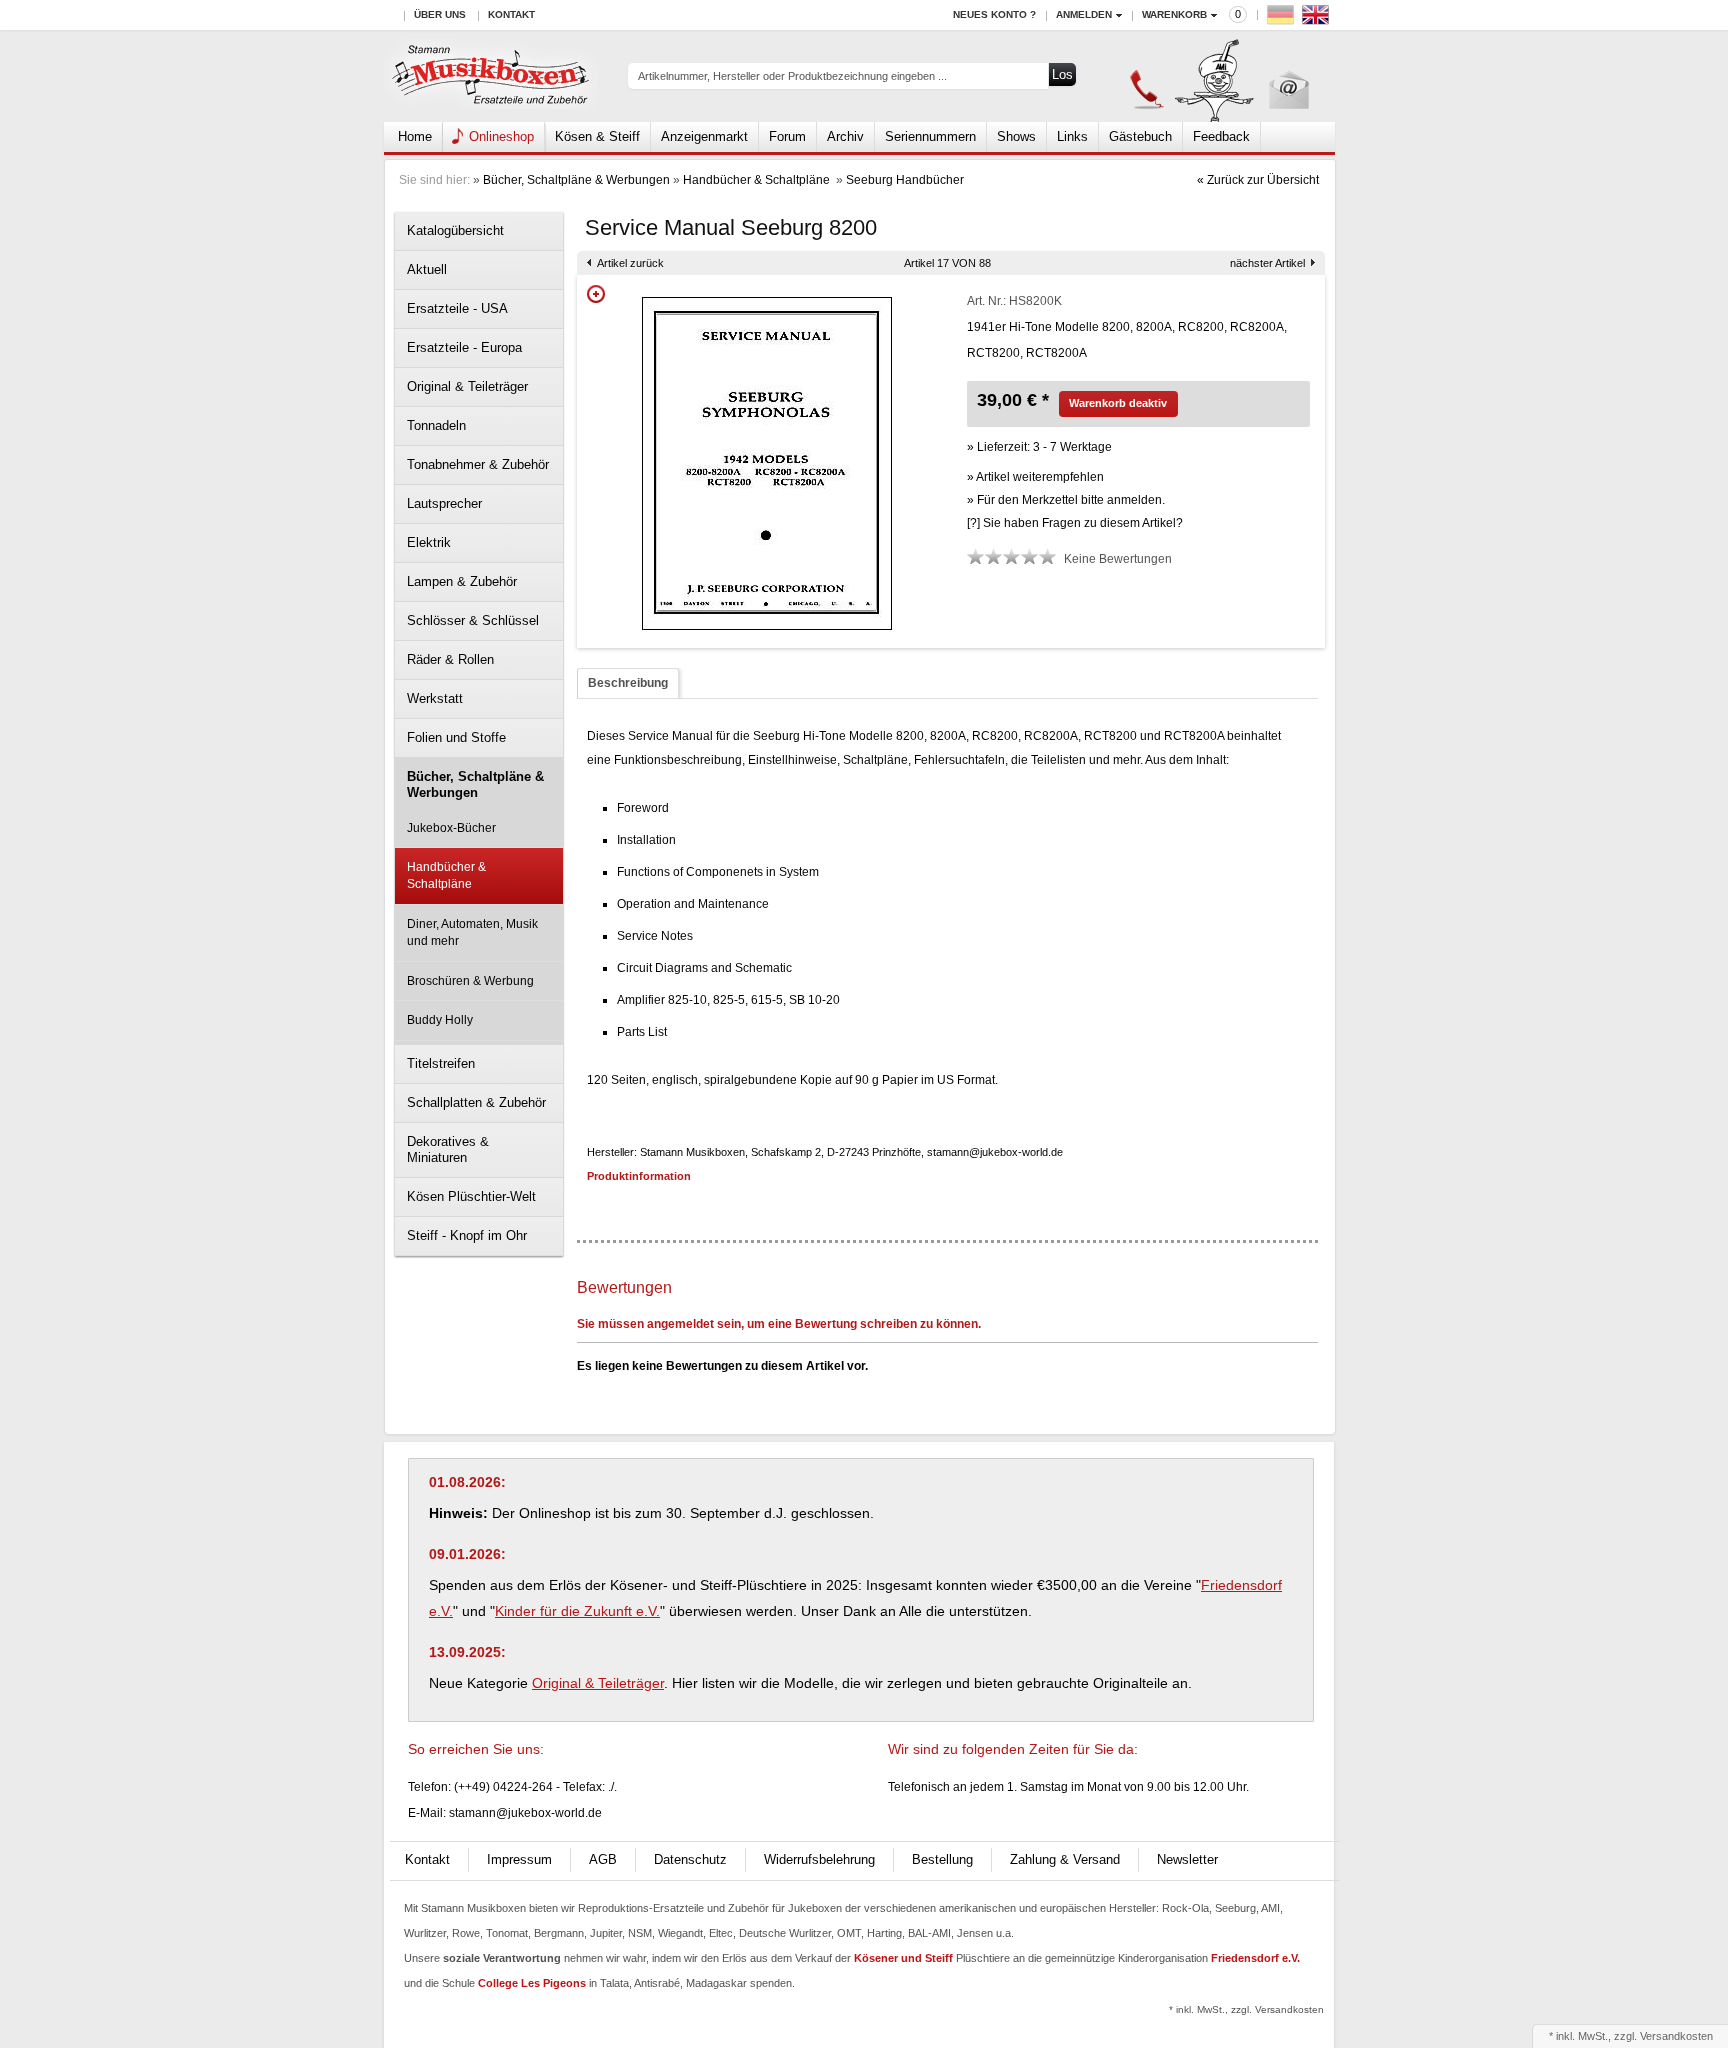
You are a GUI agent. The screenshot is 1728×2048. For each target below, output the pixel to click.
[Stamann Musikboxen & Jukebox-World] (491, 76)
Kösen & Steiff (597, 136)
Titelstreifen (441, 1063)
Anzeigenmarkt (704, 136)
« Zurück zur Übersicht (1258, 180)
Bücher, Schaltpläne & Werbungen (576, 180)
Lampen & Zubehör (462, 581)
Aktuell (427, 269)
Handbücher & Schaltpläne (758, 180)
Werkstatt (435, 698)
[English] (1318, 19)
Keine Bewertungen (1118, 559)
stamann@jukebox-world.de (525, 1813)
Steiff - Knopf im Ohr (467, 1235)
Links (1072, 136)
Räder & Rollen (450, 659)
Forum (787, 136)
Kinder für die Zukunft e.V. (577, 1611)
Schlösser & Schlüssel (473, 620)
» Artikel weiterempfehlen (1035, 477)
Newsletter (1187, 1859)
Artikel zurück (630, 263)
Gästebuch (1140, 136)
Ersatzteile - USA (457, 308)
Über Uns (440, 14)
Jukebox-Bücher (451, 828)
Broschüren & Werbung (470, 981)
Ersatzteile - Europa (464, 347)
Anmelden (1084, 14)
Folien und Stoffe (456, 737)
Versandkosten (1676, 2036)
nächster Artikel (1267, 263)
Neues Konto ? (994, 14)
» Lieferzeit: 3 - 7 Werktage (1039, 447)
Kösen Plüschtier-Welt (471, 1196)
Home (415, 136)
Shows (1016, 136)
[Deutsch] (1283, 19)
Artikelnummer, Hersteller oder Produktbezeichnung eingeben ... (792, 76)
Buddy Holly (440, 1020)
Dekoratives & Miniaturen (448, 1149)
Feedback (1221, 136)
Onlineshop (501, 136)
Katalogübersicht (455, 230)
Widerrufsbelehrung (819, 1859)
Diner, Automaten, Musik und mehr (472, 932)
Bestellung (942, 1859)
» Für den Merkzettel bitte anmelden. (1066, 500)
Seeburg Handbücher (905, 180)
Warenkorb (1174, 14)
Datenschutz (690, 1859)
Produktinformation (639, 1176)
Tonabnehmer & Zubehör (478, 464)
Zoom (596, 294)
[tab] (628, 683)
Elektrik (429, 542)
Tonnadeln (436, 425)
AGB (603, 1859)
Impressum (519, 1859)
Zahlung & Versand (1065, 1859)
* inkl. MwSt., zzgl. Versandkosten (1246, 2009)
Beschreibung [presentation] (628, 683)
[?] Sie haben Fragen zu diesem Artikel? (1075, 523)
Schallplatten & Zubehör (476, 1102)
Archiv (845, 136)
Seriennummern (930, 136)
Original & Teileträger (467, 386)
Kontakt (511, 14)
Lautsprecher (444, 503)
